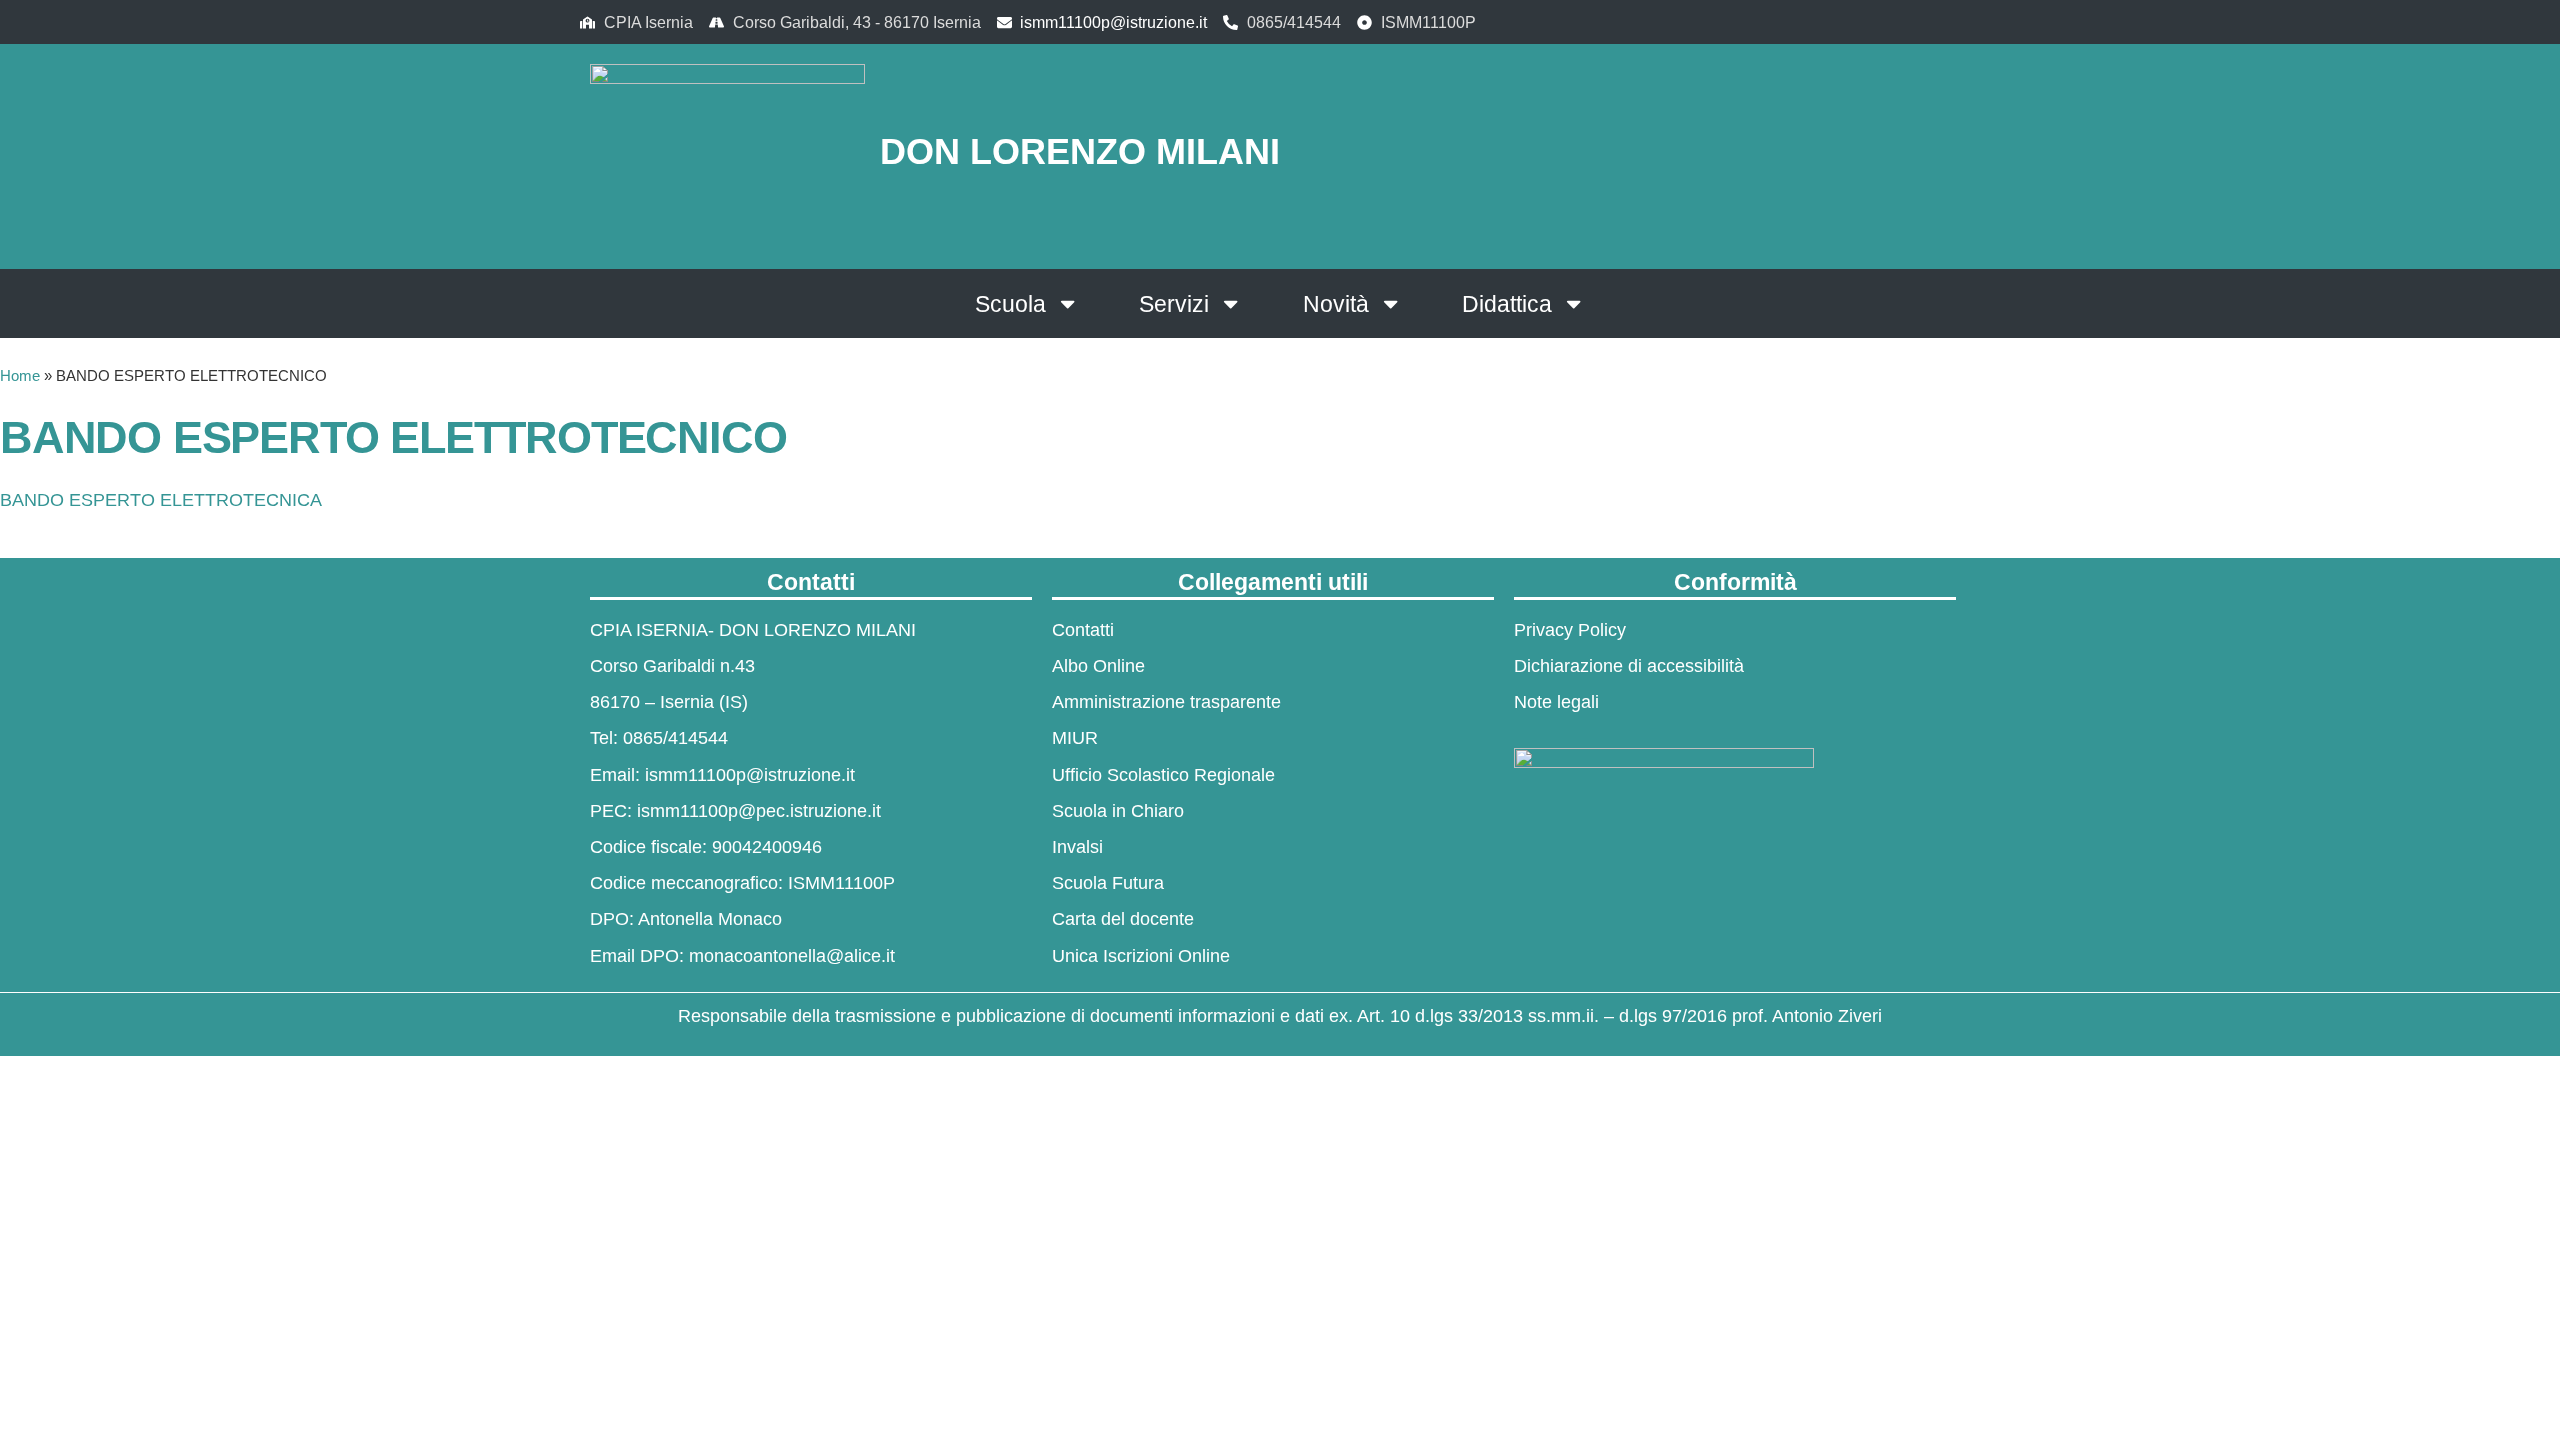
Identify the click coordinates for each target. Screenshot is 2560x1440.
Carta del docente (1123, 919)
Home (20, 375)
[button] (1840, 153)
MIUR (1075, 738)
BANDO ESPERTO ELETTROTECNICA (161, 500)
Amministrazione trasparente (1166, 702)
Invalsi (1077, 847)
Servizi (1174, 304)
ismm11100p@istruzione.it (1113, 22)
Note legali (1556, 702)
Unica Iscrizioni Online (1141, 956)
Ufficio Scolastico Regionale (1163, 775)
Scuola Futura (1108, 883)
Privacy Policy (1570, 630)
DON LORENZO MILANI (1080, 151)
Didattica (1507, 304)
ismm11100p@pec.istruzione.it (759, 811)
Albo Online (1098, 666)
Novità (1336, 304)
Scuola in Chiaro (1118, 811)
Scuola (1010, 304)
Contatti (1083, 630)
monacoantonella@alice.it (792, 956)
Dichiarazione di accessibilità (1629, 666)
